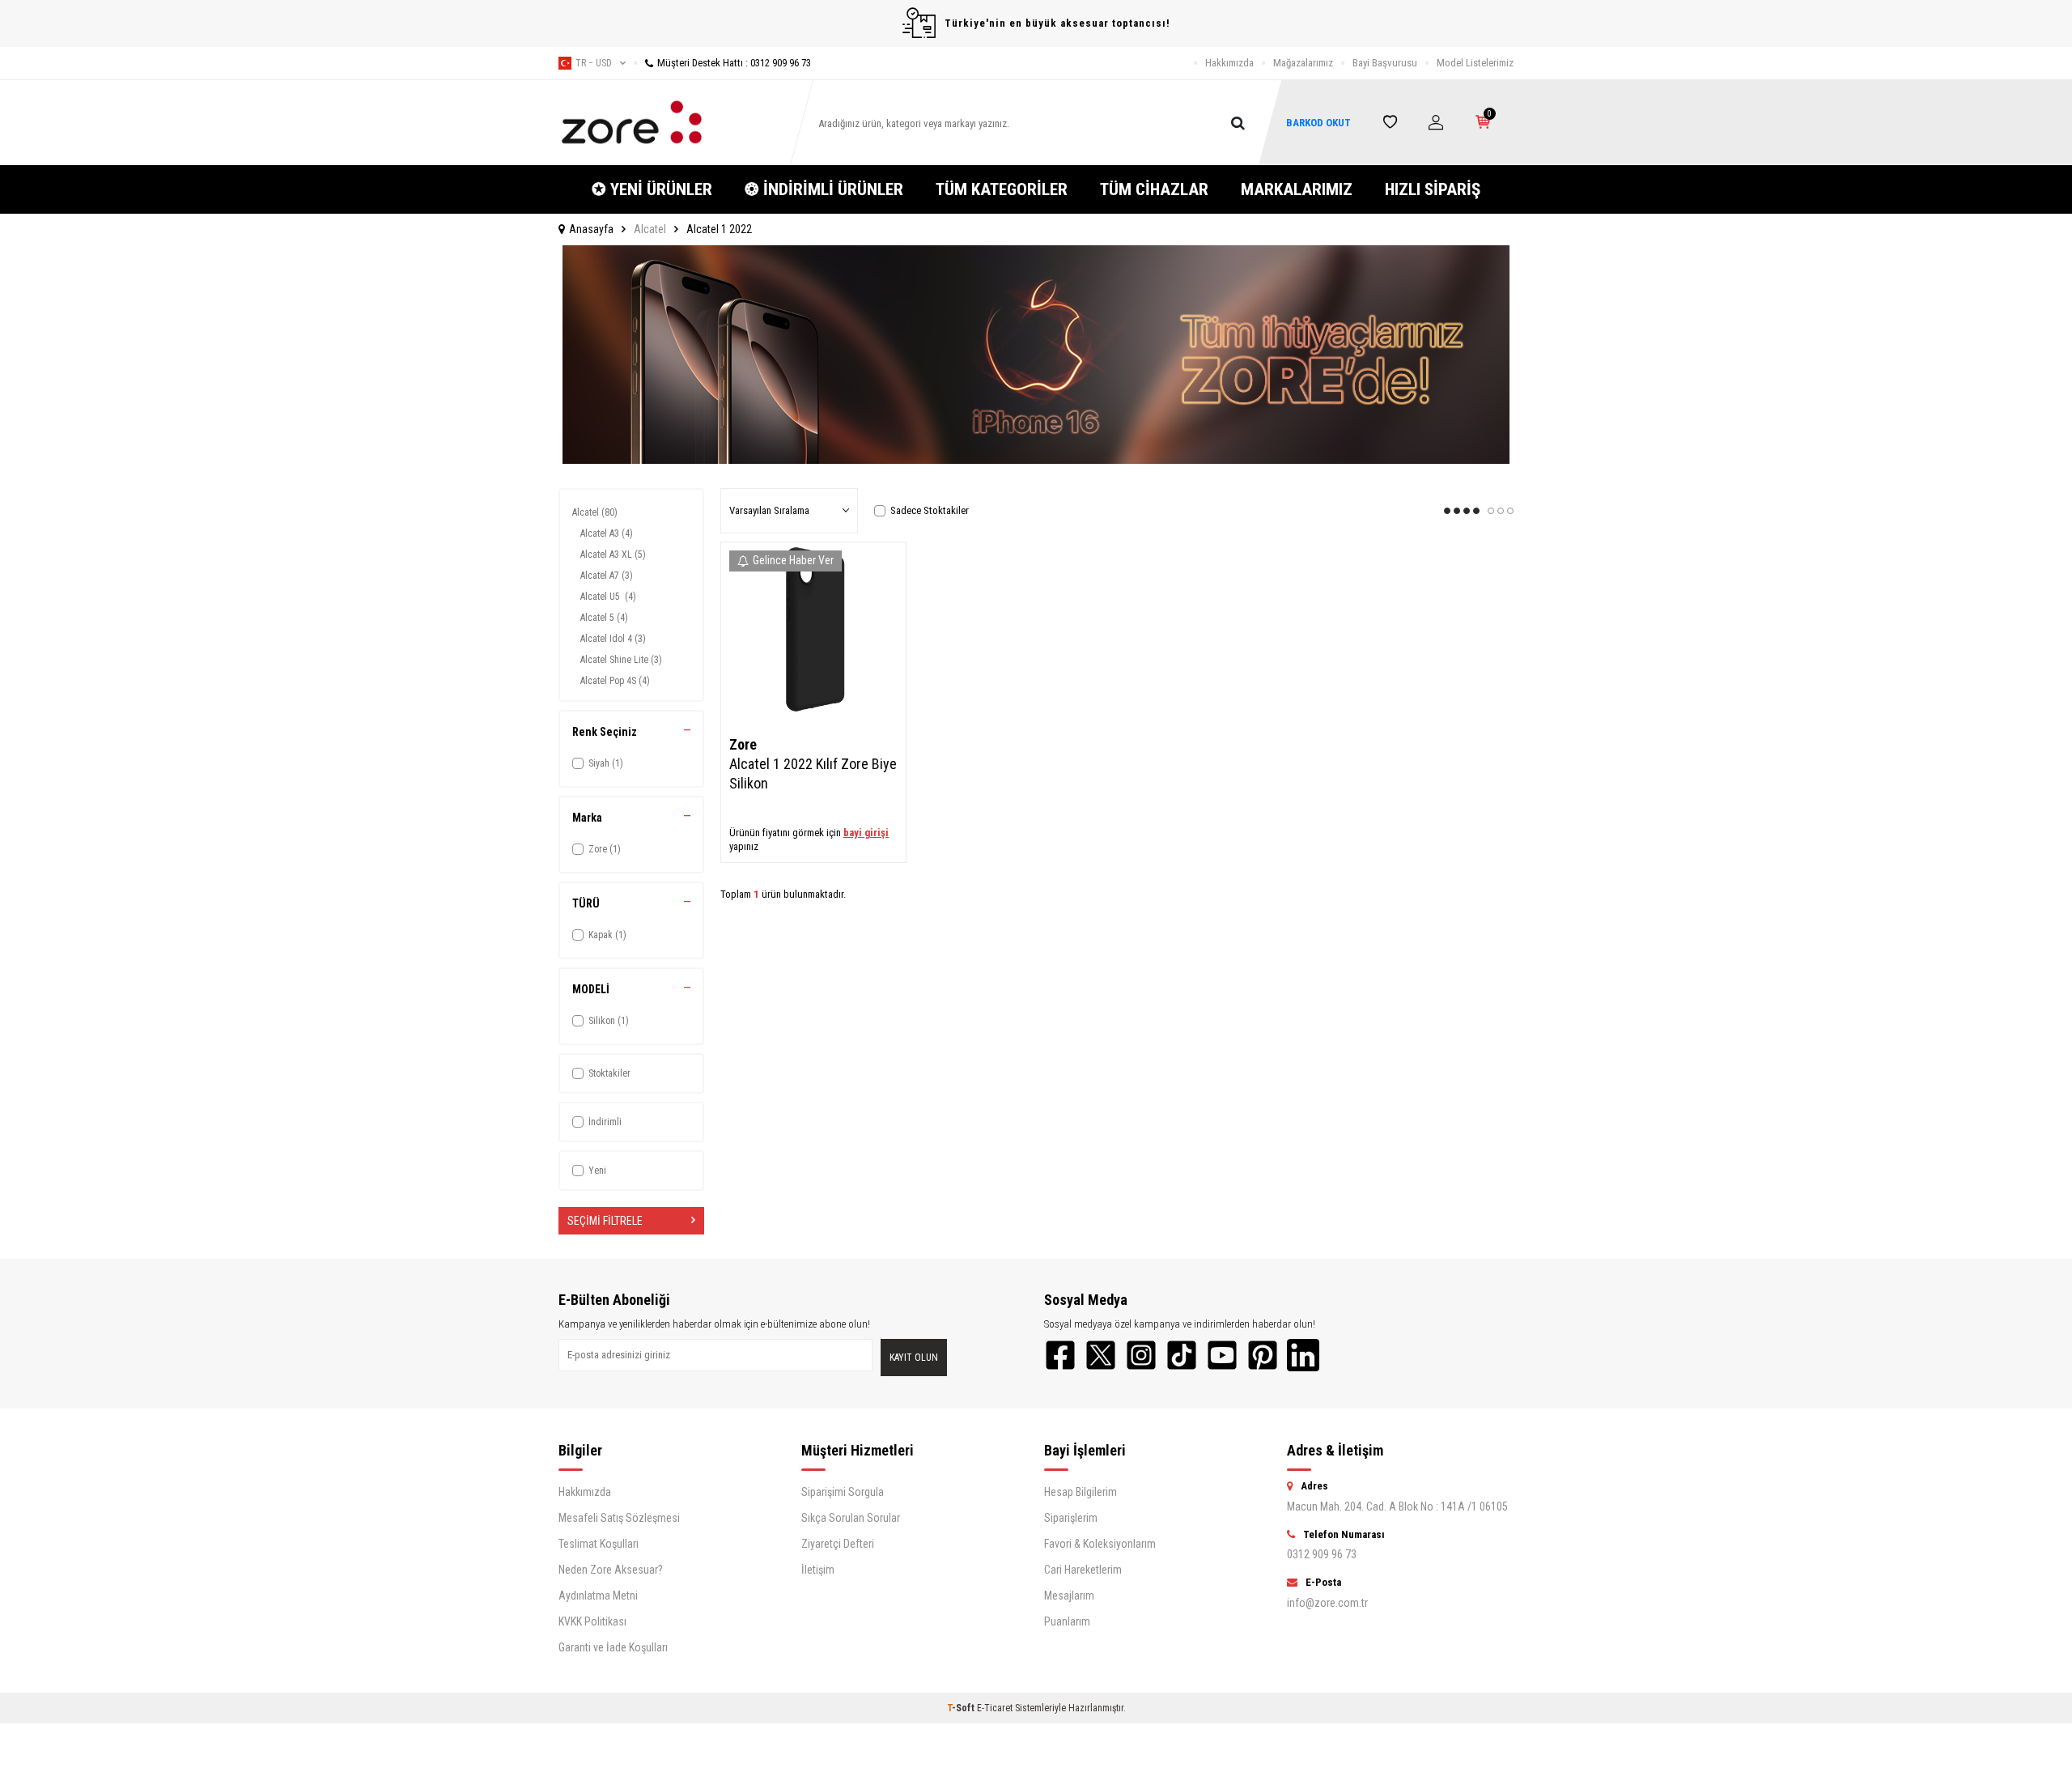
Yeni (597, 1171)
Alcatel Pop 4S (615, 681)
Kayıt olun (914, 1358)
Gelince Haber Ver (793, 560)
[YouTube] (1222, 1355)
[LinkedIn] (1303, 1355)
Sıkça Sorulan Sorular (851, 1518)
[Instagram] (1141, 1355)
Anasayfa (591, 229)
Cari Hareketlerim (1083, 1570)
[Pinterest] (1263, 1355)
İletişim (818, 1570)
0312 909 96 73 (1322, 1554)
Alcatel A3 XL (613, 555)
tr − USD (594, 63)
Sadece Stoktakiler (930, 510)
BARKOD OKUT (1318, 123)
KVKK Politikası (592, 1621)
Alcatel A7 (607, 576)
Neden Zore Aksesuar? (611, 1570)
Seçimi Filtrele (605, 1221)
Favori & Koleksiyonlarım (1100, 1544)
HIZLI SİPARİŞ (1433, 189)
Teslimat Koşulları (599, 1544)
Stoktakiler (609, 1073)
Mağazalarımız (1303, 63)
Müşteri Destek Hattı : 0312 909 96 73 (734, 63)
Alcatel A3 (607, 533)
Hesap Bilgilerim (1081, 1492)
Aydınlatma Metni (598, 1596)
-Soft (962, 1708)
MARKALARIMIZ (1297, 189)
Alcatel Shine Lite (621, 660)
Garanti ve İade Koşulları (613, 1647)
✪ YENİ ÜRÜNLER (652, 189)
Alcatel (650, 229)
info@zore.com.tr (1327, 1603)
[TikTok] (1182, 1355)
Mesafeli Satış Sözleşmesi (619, 1518)
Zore (743, 744)
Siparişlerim (1071, 1518)
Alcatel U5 (608, 597)
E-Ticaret (995, 1708)
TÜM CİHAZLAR (1154, 189)
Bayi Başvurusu (1385, 63)
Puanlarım (1067, 1621)
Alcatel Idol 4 (613, 639)
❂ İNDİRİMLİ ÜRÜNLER (824, 189)
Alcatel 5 (604, 618)
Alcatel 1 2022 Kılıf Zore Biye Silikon (813, 773)
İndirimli (605, 1122)
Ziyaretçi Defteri (838, 1544)
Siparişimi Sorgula (843, 1492)
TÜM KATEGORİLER (1002, 189)
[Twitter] (1101, 1355)
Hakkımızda (1229, 63)
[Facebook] (1060, 1355)
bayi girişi (866, 833)
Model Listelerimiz (1475, 63)
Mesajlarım (1069, 1596)
